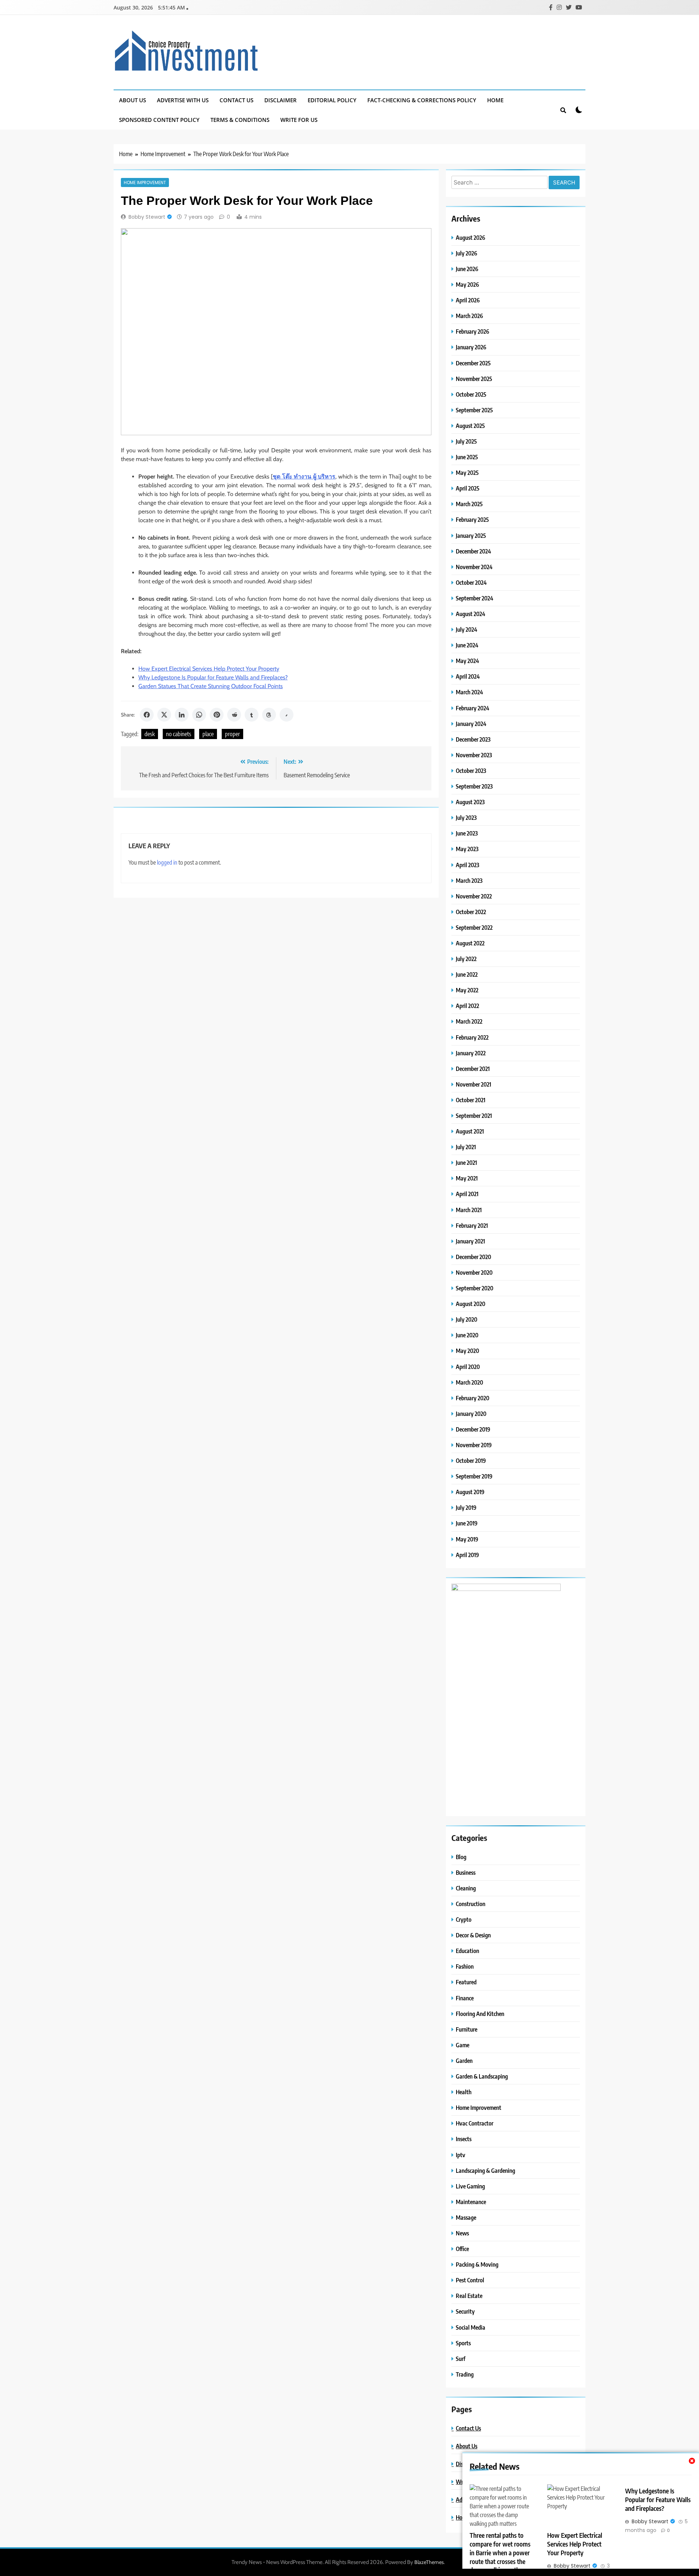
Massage (466, 2217)
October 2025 (471, 394)
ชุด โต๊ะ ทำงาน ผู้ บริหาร (304, 477)
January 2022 (471, 1053)
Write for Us (299, 120)
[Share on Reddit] (234, 715)
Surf (461, 2359)
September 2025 (474, 410)
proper (232, 734)
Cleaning (466, 1888)
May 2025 (467, 473)
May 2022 (467, 990)
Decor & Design (473, 1935)
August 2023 (470, 802)
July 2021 (466, 1147)
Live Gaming (470, 2186)
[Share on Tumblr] (252, 715)
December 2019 (473, 1429)
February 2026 (473, 331)
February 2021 (472, 1225)
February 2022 (472, 1037)
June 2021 (466, 1162)
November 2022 (474, 896)
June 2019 (467, 1523)
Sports (463, 2343)
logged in (167, 862)
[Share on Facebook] (147, 715)
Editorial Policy (332, 100)
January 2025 (471, 535)
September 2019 (474, 1476)
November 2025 (474, 379)
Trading (465, 2374)
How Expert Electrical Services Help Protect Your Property (209, 669)
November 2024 (474, 567)
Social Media (471, 2327)
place (208, 734)
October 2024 (471, 582)
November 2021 (473, 1084)
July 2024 (467, 629)
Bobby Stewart (147, 217)
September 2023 (474, 786)
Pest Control (470, 2280)
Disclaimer (281, 100)
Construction (471, 1904)
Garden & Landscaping (482, 2076)
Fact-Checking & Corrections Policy (422, 100)
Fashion (465, 1966)
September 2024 (475, 598)
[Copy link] (287, 715)
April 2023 (467, 865)
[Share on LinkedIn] (182, 715)
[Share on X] (164, 715)
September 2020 (475, 1288)
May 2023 (467, 849)
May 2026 (467, 284)
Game (463, 2045)
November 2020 (474, 1272)
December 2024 (473, 551)
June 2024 (467, 645)
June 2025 (467, 457)
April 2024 (468, 676)
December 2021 (473, 1069)
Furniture (467, 2029)
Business (466, 1872)
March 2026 (469, 316)
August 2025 (470, 426)
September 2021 (474, 1116)
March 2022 (469, 1021)
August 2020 (471, 1304)
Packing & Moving (477, 2264)
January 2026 (471, 347)
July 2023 (466, 817)
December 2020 (473, 1257)
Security (465, 2311)
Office (462, 2249)
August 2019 (470, 1492)
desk (150, 734)
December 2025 (473, 363)
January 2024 (471, 724)
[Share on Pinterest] (217, 715)
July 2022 (466, 959)
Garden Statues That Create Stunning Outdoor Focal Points (211, 686)
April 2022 (467, 1006)
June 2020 (467, 1335)
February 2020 (473, 1398)
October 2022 (471, 912)
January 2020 (471, 1414)
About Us (133, 100)
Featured (466, 1982)
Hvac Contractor (475, 2123)
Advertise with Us (183, 100)
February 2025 (472, 519)
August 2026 (471, 237)
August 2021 (470, 1131)
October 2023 (471, 771)
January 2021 (470, 1241)
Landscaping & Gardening (485, 2170)
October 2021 (471, 1100)
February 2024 (473, 708)
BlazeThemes (429, 2562)
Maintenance (471, 2202)
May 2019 (467, 1539)
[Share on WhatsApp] (199, 715)
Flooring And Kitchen (480, 2014)
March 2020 (469, 1382)
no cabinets (179, 734)
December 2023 (473, 739)
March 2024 (469, 692)
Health (464, 2092)
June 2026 (467, 269)
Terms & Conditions (240, 120)
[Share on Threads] (269, 715)
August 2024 (471, 614)
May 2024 (467, 661)
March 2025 (469, 504)
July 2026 (467, 253)
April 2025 (468, 488)
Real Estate (469, 2296)
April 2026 (468, 300)
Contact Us (236, 100)
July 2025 (466, 441)
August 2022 (470, 943)
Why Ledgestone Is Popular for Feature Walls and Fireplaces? (213, 677)
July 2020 (467, 1319)
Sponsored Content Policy (159, 120)
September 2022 (474, 927)
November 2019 (474, 1445)
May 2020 (467, 1351)
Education (467, 1951)
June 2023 (467, 833)
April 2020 (468, 1367)
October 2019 (471, 1460)
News (462, 2233)
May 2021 (467, 1178)
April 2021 (467, 1194)
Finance (465, 1998)
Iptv (461, 2155)
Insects (464, 2139)
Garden (464, 2061)
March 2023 (469, 880)
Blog (461, 1857)
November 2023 (474, 755)
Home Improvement (145, 182)
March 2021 (469, 1210)
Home (495, 100)
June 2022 (467, 974)
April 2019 (467, 1555)
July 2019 (466, 1507)
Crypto (464, 1919)
